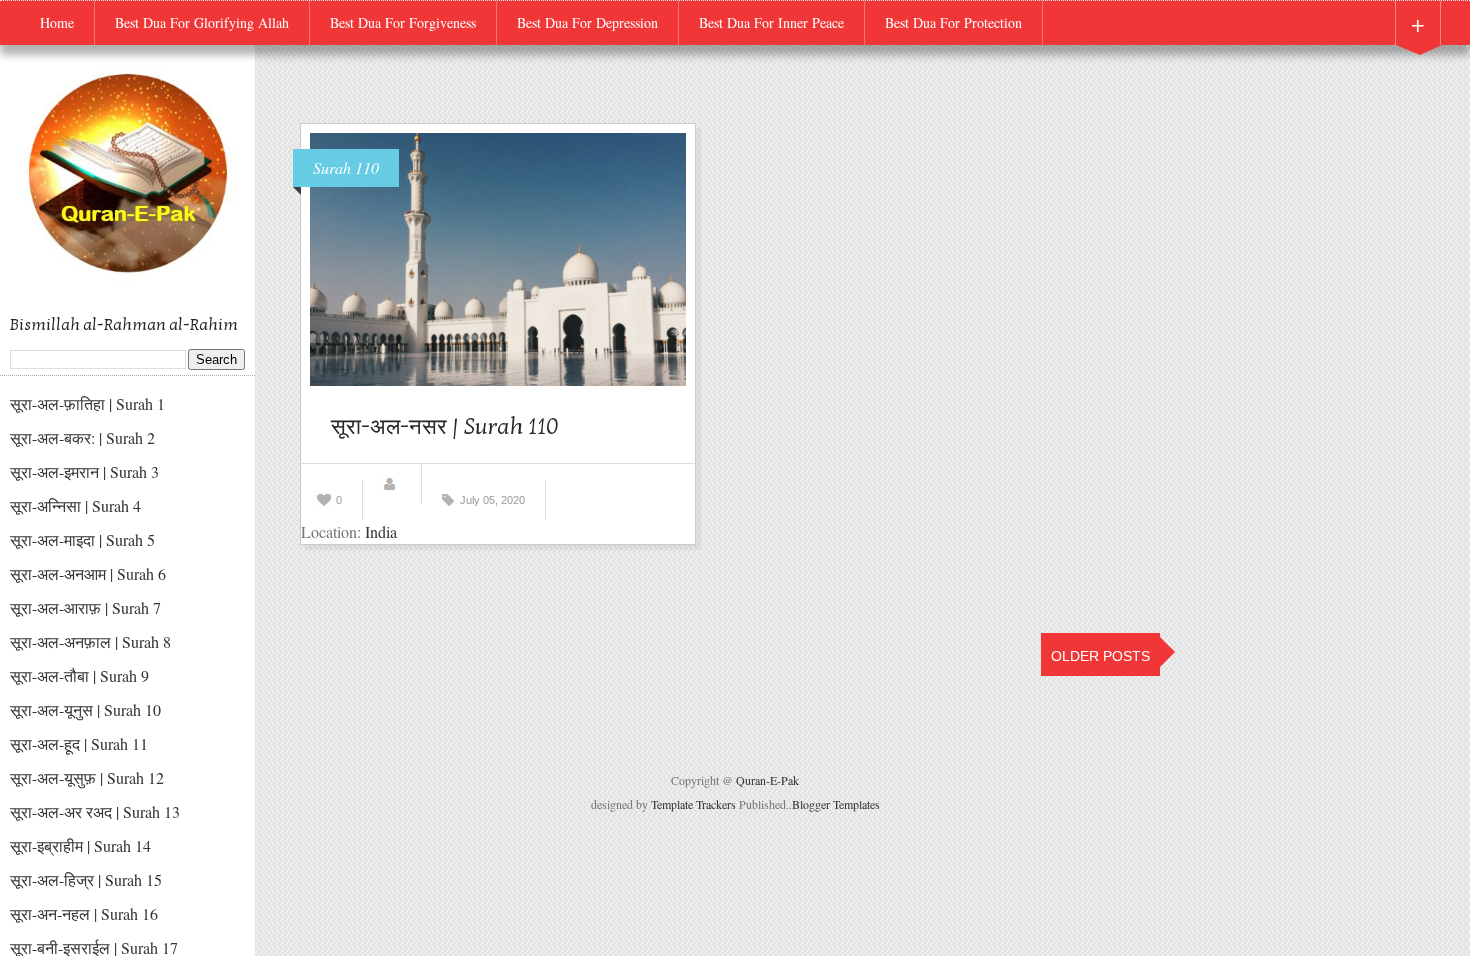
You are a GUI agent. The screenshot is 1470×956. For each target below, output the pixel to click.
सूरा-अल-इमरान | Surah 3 (84, 471)
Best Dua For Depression (587, 22)
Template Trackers (693, 804)
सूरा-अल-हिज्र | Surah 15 (86, 879)
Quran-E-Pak (767, 780)
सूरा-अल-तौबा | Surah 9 (79, 675)
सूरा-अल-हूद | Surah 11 (79, 743)
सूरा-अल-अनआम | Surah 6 (88, 573)
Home (57, 22)
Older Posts (1100, 656)
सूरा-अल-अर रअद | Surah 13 (95, 811)
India (381, 531)
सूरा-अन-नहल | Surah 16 (84, 913)
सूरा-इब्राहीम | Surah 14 (80, 845)
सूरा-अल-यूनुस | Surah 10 (85, 709)
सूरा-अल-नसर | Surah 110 (445, 427)
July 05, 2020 (492, 500)
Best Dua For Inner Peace (771, 22)
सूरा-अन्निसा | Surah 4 (75, 505)
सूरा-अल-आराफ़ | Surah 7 (85, 607)
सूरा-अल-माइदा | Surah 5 (82, 539)
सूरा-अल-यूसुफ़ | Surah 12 (87, 777)
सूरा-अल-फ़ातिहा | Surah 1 (87, 403)
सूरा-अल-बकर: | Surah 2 (82, 437)
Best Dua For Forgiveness (403, 22)
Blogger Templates (836, 804)
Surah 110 (346, 167)
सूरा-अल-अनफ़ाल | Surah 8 (90, 641)
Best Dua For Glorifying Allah (202, 22)
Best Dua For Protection (953, 22)
